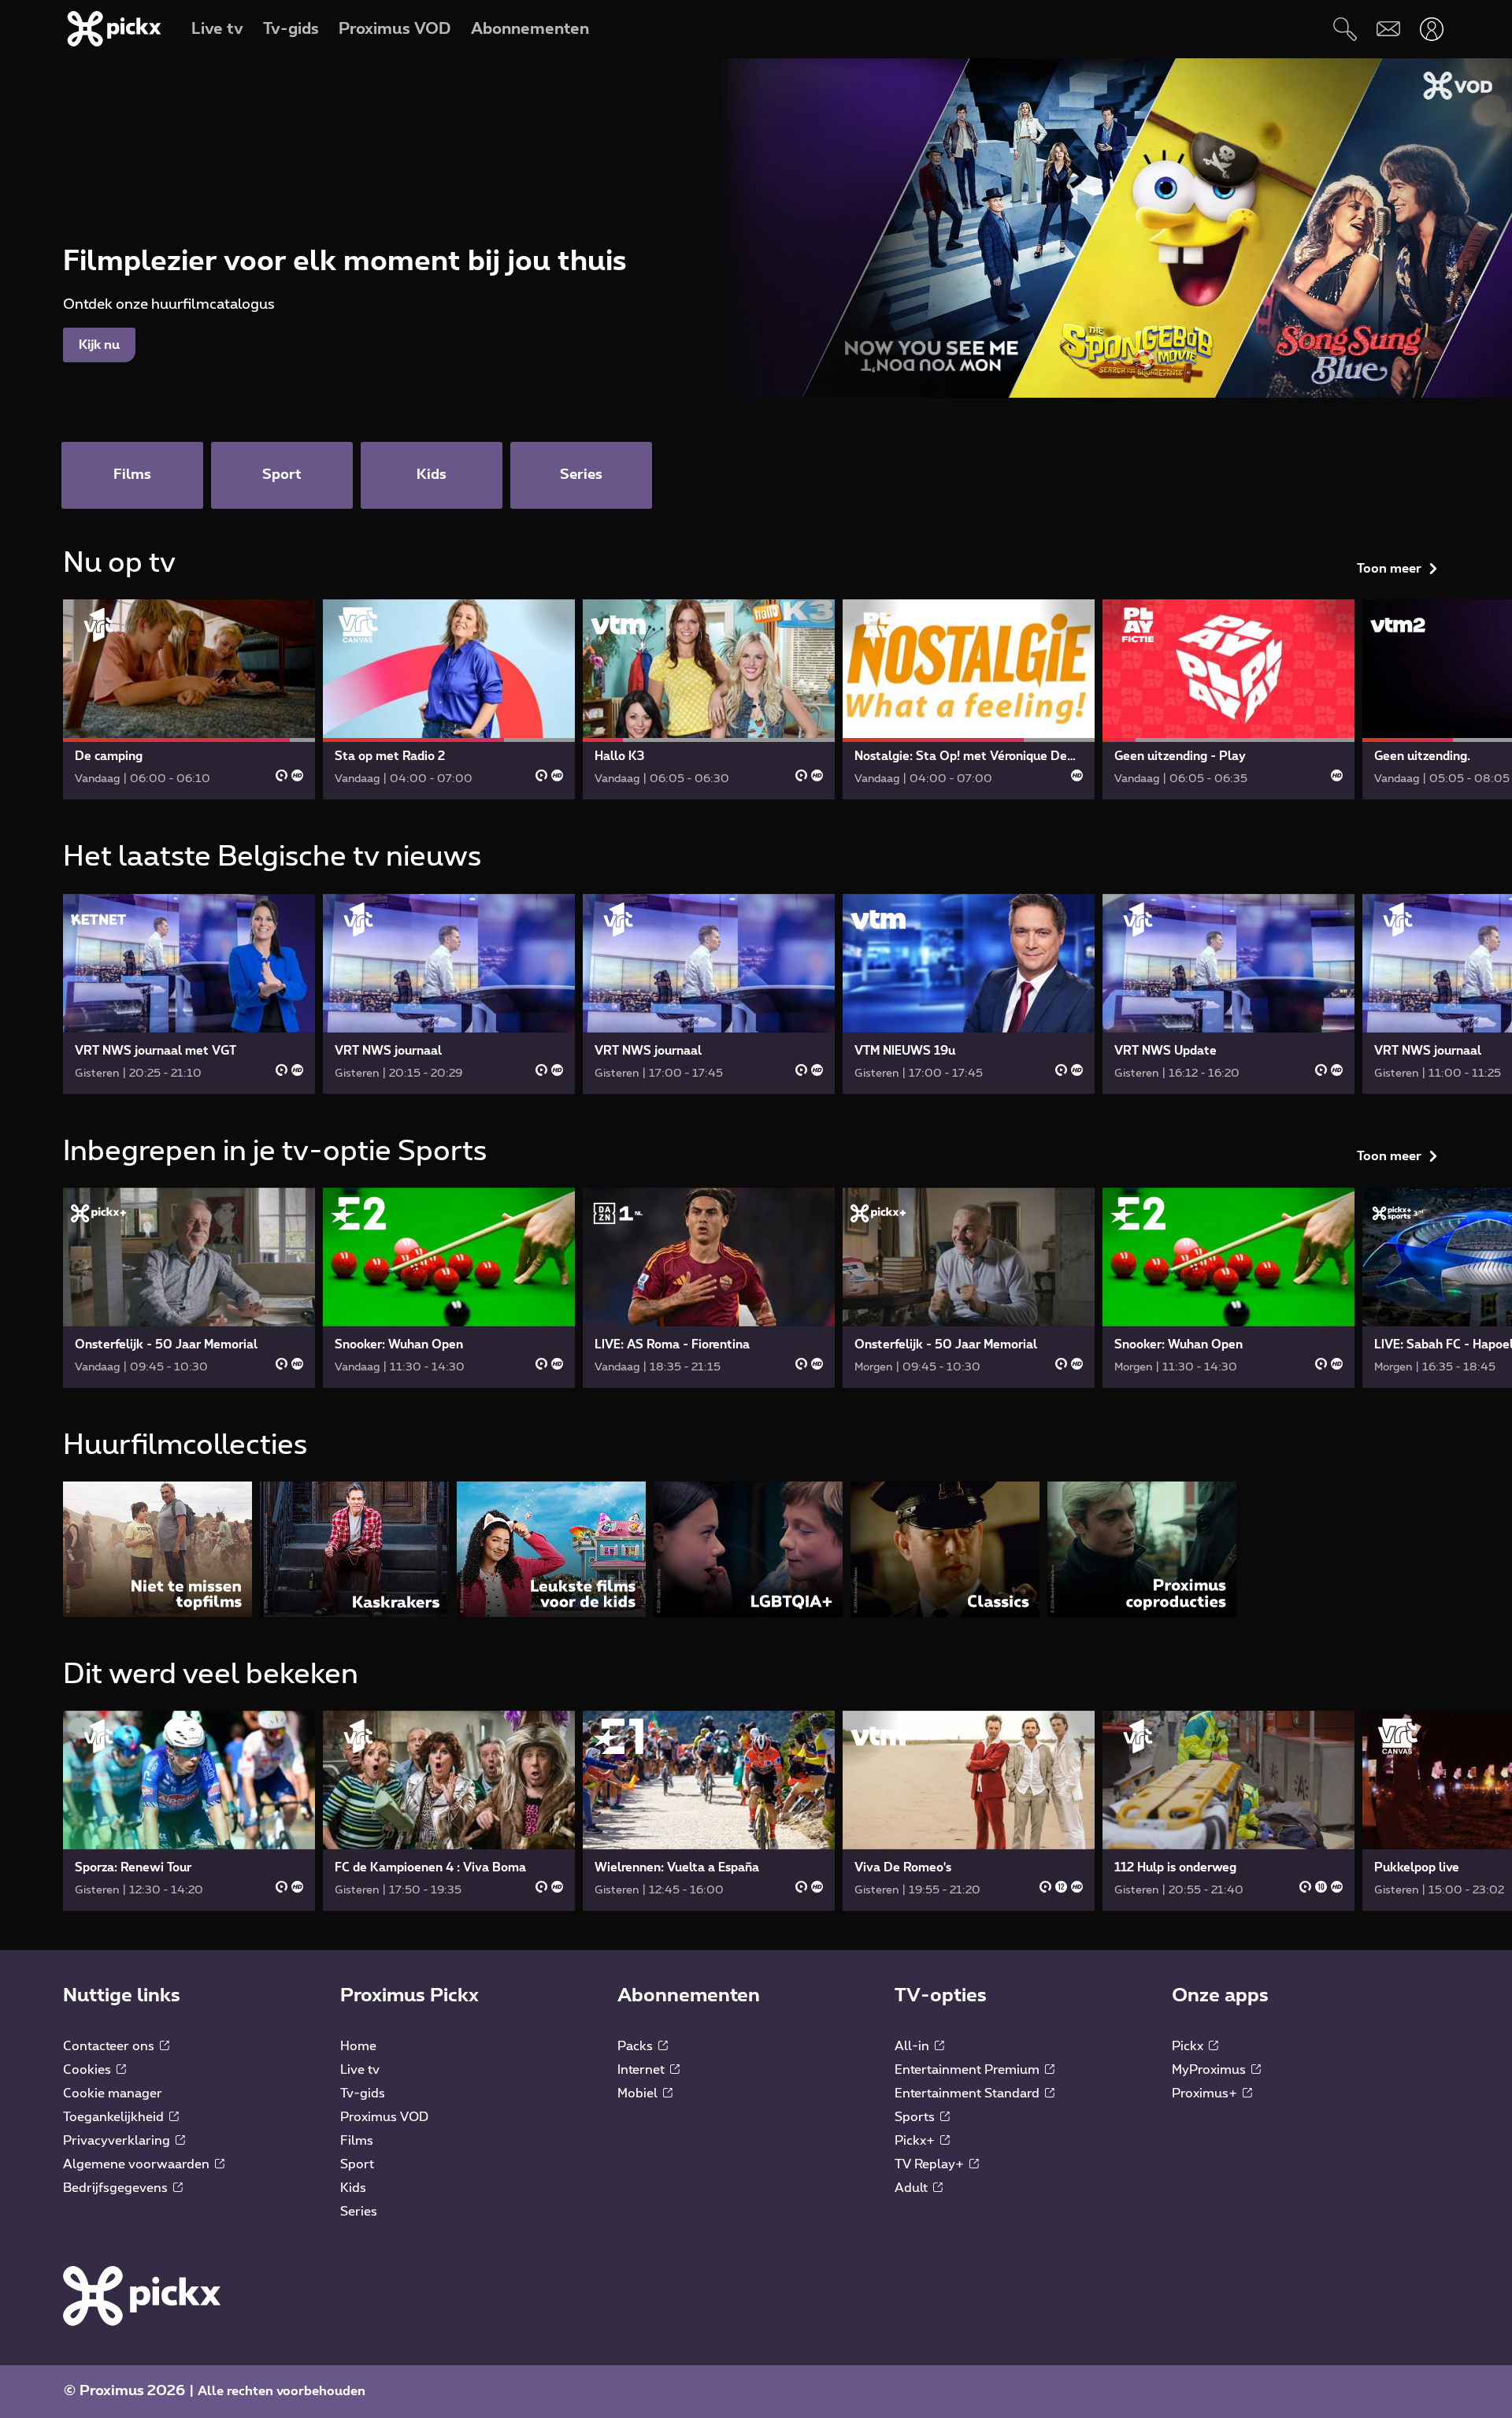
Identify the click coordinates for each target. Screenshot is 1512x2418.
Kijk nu (99, 345)
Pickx (1189, 2046)
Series (359, 2212)
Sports (916, 2117)
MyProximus (1210, 2070)
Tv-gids (363, 2093)
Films (357, 2141)
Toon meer (1389, 569)
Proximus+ (1206, 2093)
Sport (357, 2164)
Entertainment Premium (969, 2070)
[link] (189, 699)
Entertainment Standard (969, 2093)
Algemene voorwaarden (138, 2164)
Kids (353, 2188)
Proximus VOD (384, 2117)
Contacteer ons (110, 2046)
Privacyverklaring (118, 2141)
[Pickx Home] (142, 2295)
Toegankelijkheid (115, 2117)
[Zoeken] (1345, 29)
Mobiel (639, 2093)
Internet (643, 2070)
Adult (913, 2188)
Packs (637, 2046)
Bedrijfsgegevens (117, 2188)
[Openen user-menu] (1431, 29)
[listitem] (157, 1549)
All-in (913, 2046)
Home (358, 2046)
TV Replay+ (931, 2164)
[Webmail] (1388, 29)
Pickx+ (916, 2141)
